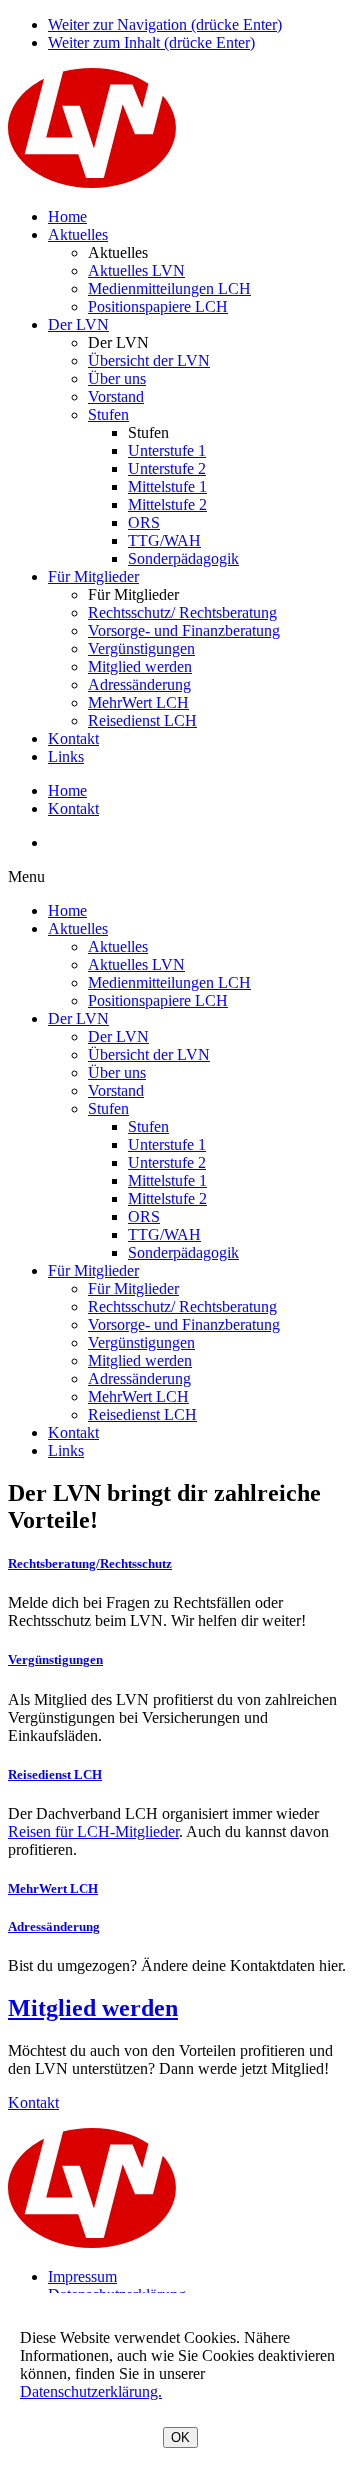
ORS (144, 522)
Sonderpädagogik (183, 558)
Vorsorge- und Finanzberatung (184, 630)
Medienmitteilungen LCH (169, 288)
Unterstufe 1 (167, 450)
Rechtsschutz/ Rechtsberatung (182, 612)
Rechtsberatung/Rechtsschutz (90, 1563)
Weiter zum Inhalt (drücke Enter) (151, 42)
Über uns (117, 378)
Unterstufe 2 (167, 468)
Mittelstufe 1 (167, 486)
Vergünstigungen (141, 648)
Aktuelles (78, 234)
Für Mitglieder (93, 576)
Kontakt (73, 738)
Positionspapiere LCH (158, 306)
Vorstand (116, 396)
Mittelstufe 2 (167, 504)
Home (67, 216)
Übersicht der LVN (149, 360)
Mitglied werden (140, 666)
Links (66, 756)
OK (180, 2437)
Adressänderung (139, 684)
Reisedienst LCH (142, 720)
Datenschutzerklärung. (91, 2391)
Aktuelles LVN (136, 270)
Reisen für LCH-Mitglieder (93, 1831)
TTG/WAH (164, 540)
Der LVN (78, 324)
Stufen (108, 414)
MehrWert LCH (138, 702)
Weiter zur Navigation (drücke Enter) (165, 24)
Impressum (82, 2276)
